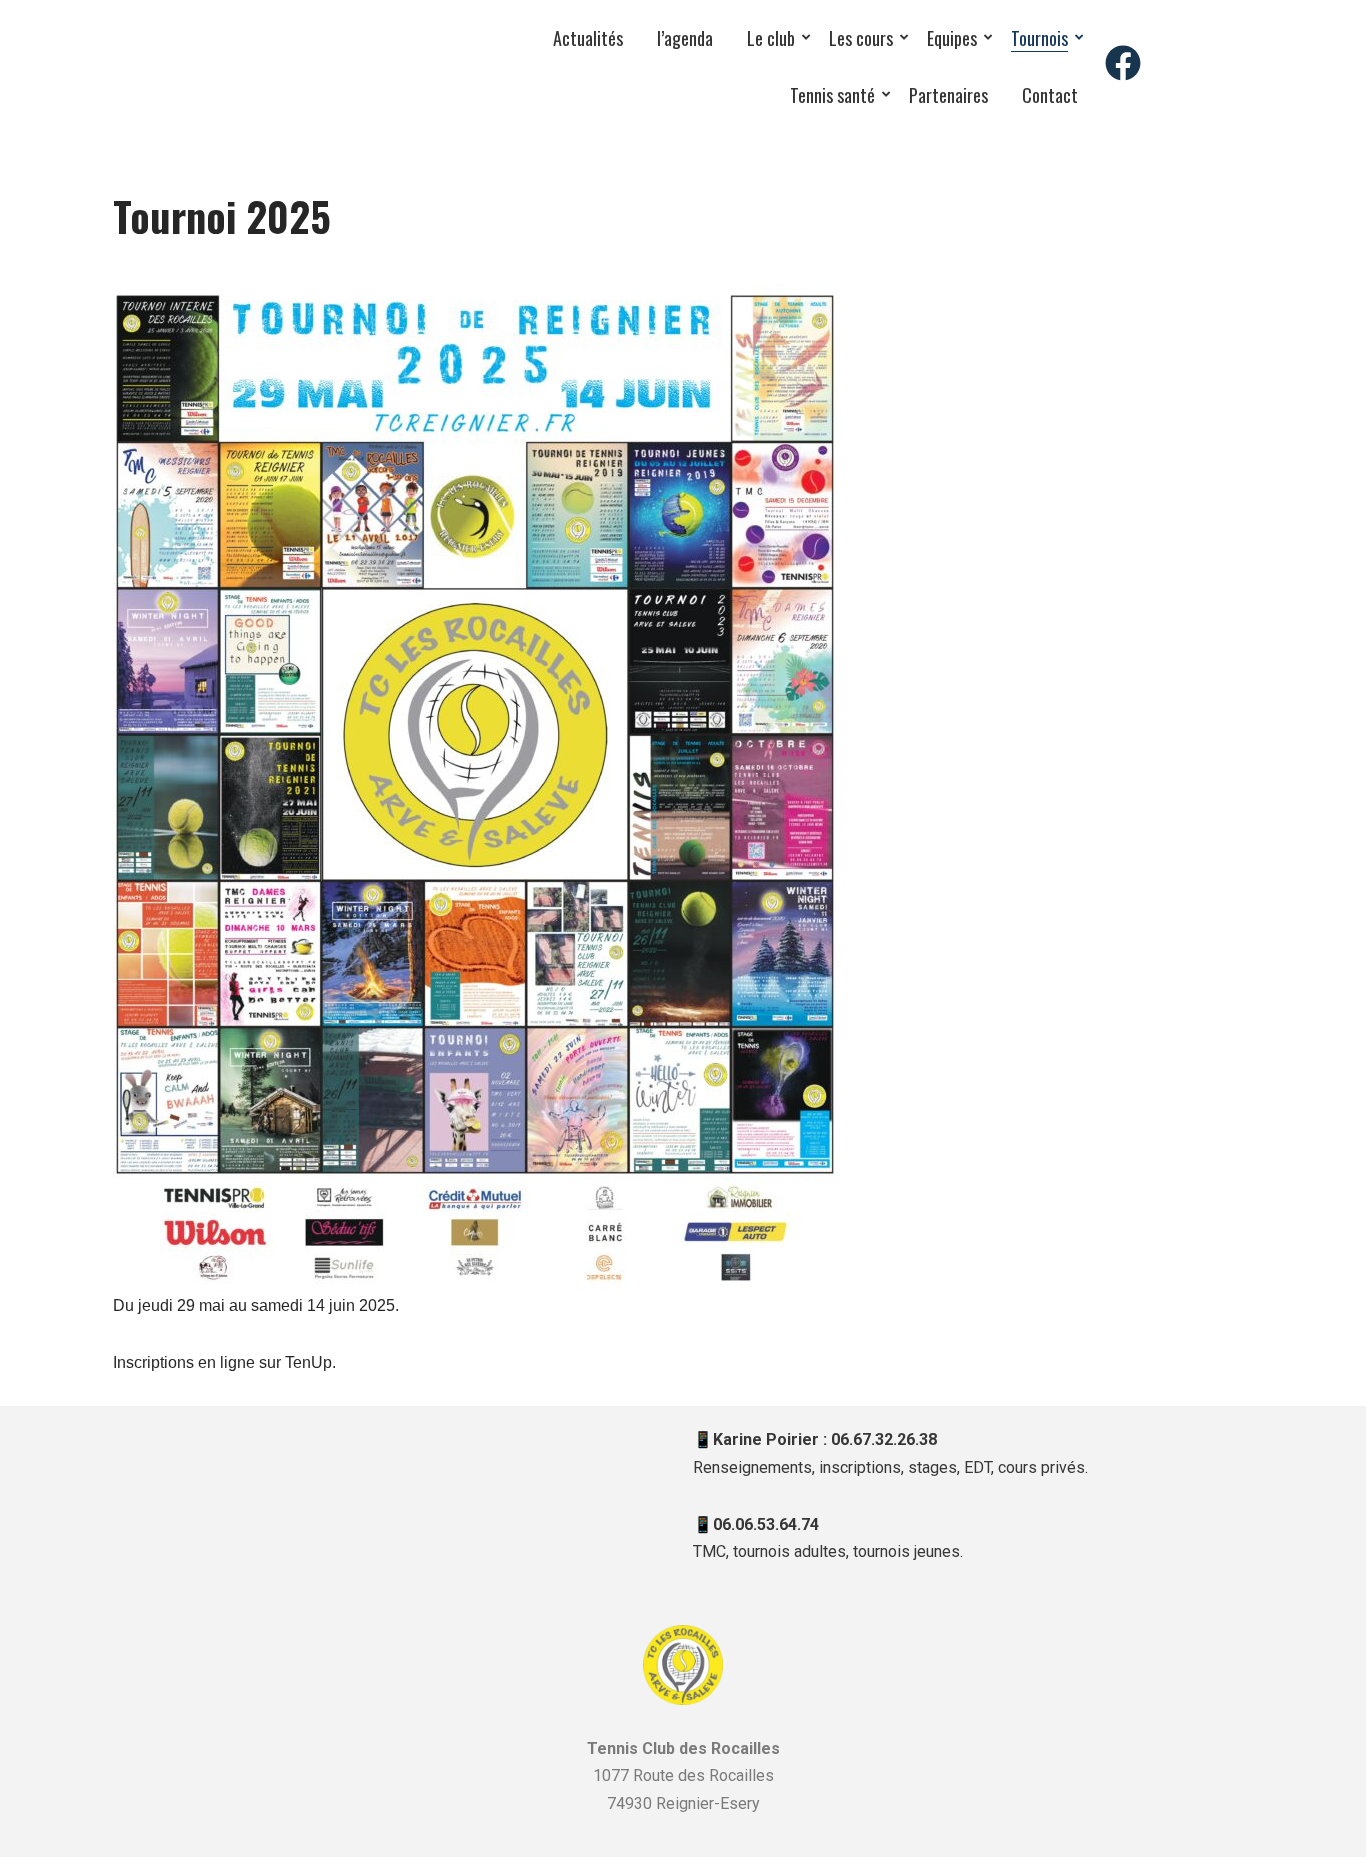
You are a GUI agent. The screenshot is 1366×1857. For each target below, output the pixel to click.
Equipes (952, 38)
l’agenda (685, 38)
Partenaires (948, 95)
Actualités (588, 38)
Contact (1050, 95)
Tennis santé (832, 95)
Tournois (1039, 38)
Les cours (861, 38)
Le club (771, 38)
